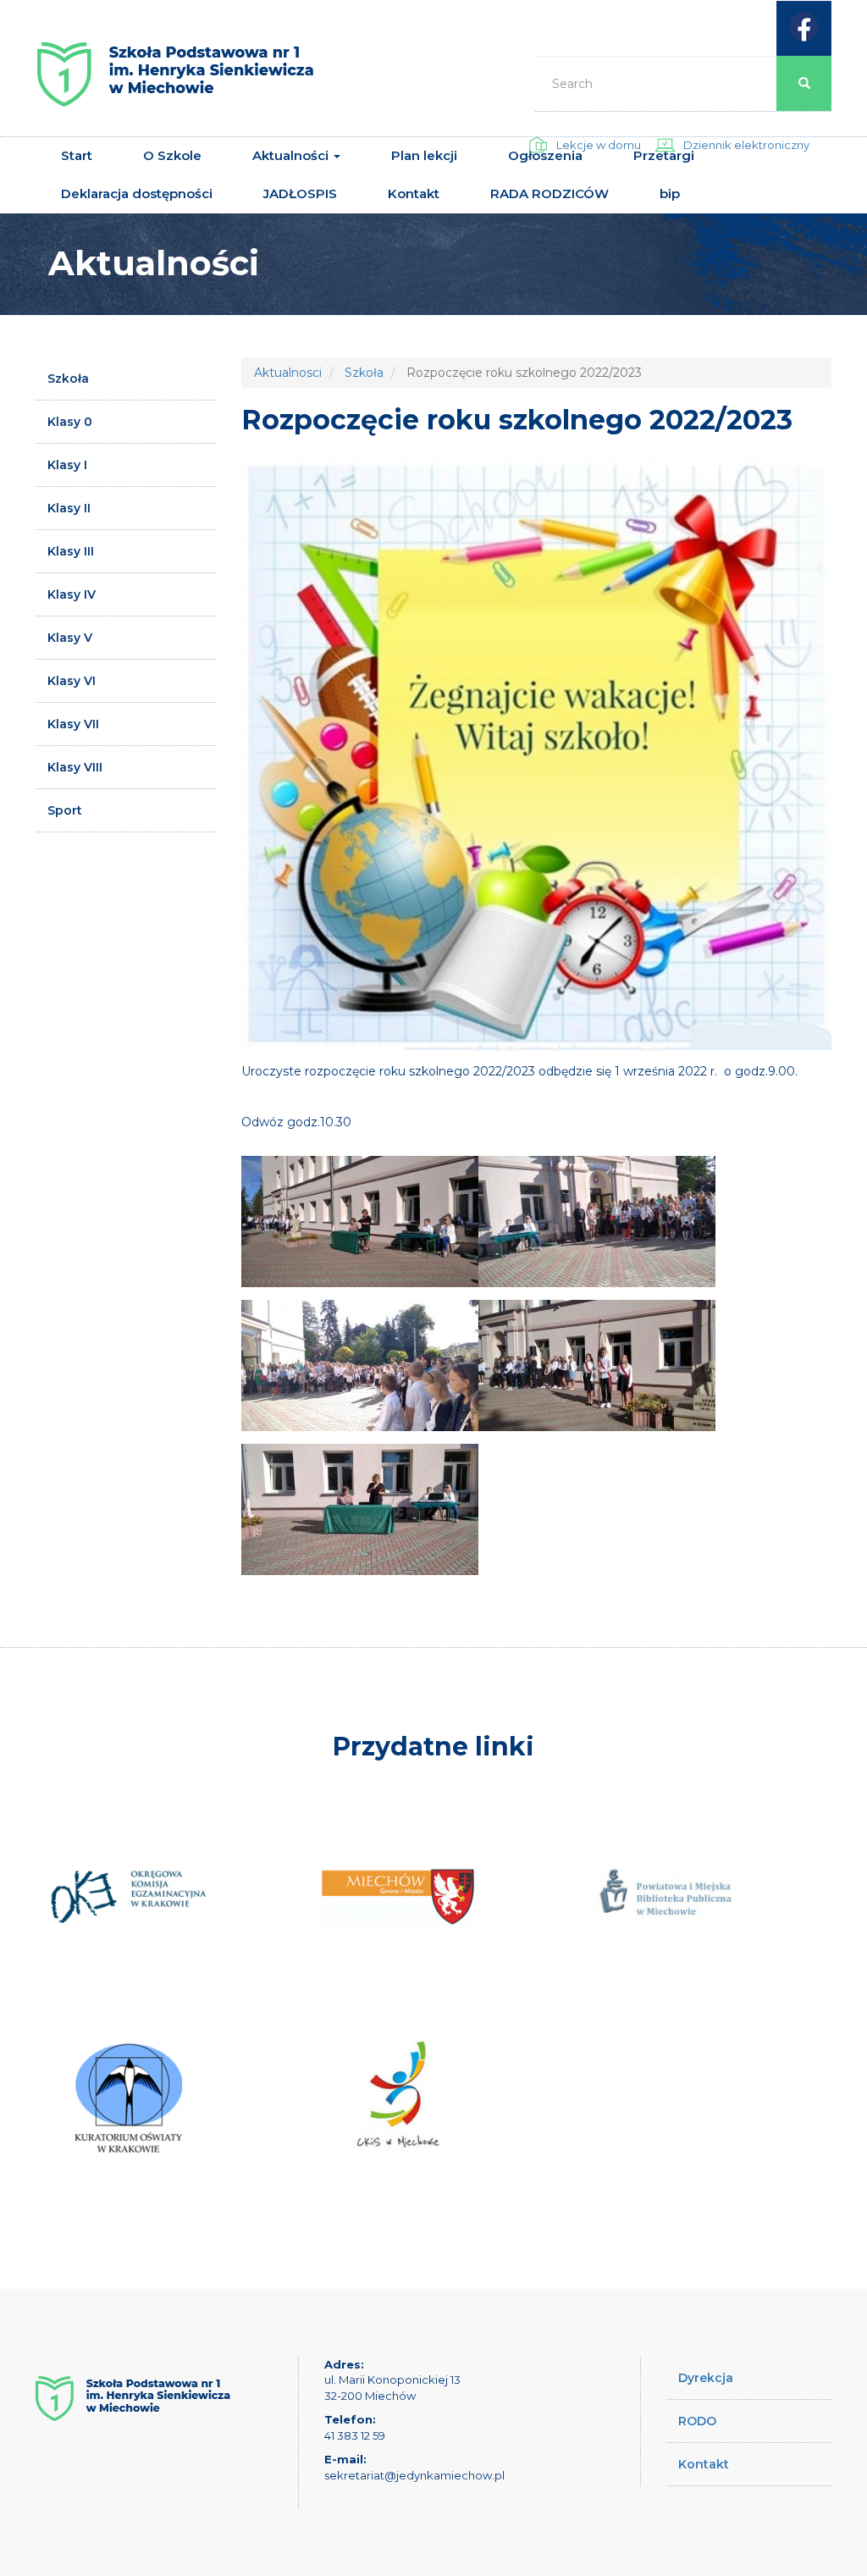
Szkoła (68, 379)
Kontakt (414, 193)
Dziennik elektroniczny (746, 145)
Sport (65, 810)
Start (77, 155)
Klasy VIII (75, 767)
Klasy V (70, 638)
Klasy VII (73, 724)
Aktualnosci (288, 373)
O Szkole (172, 155)
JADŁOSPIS (300, 193)
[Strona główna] (175, 81)
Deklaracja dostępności (137, 193)
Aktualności (292, 155)
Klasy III (71, 551)
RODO (697, 2421)
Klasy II (69, 508)
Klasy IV (72, 594)
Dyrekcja (706, 2378)
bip (670, 193)
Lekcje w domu (599, 145)
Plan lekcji (424, 155)
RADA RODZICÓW (549, 193)
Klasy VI (72, 681)
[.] (360, 1222)
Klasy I (67, 465)
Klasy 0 (70, 422)
